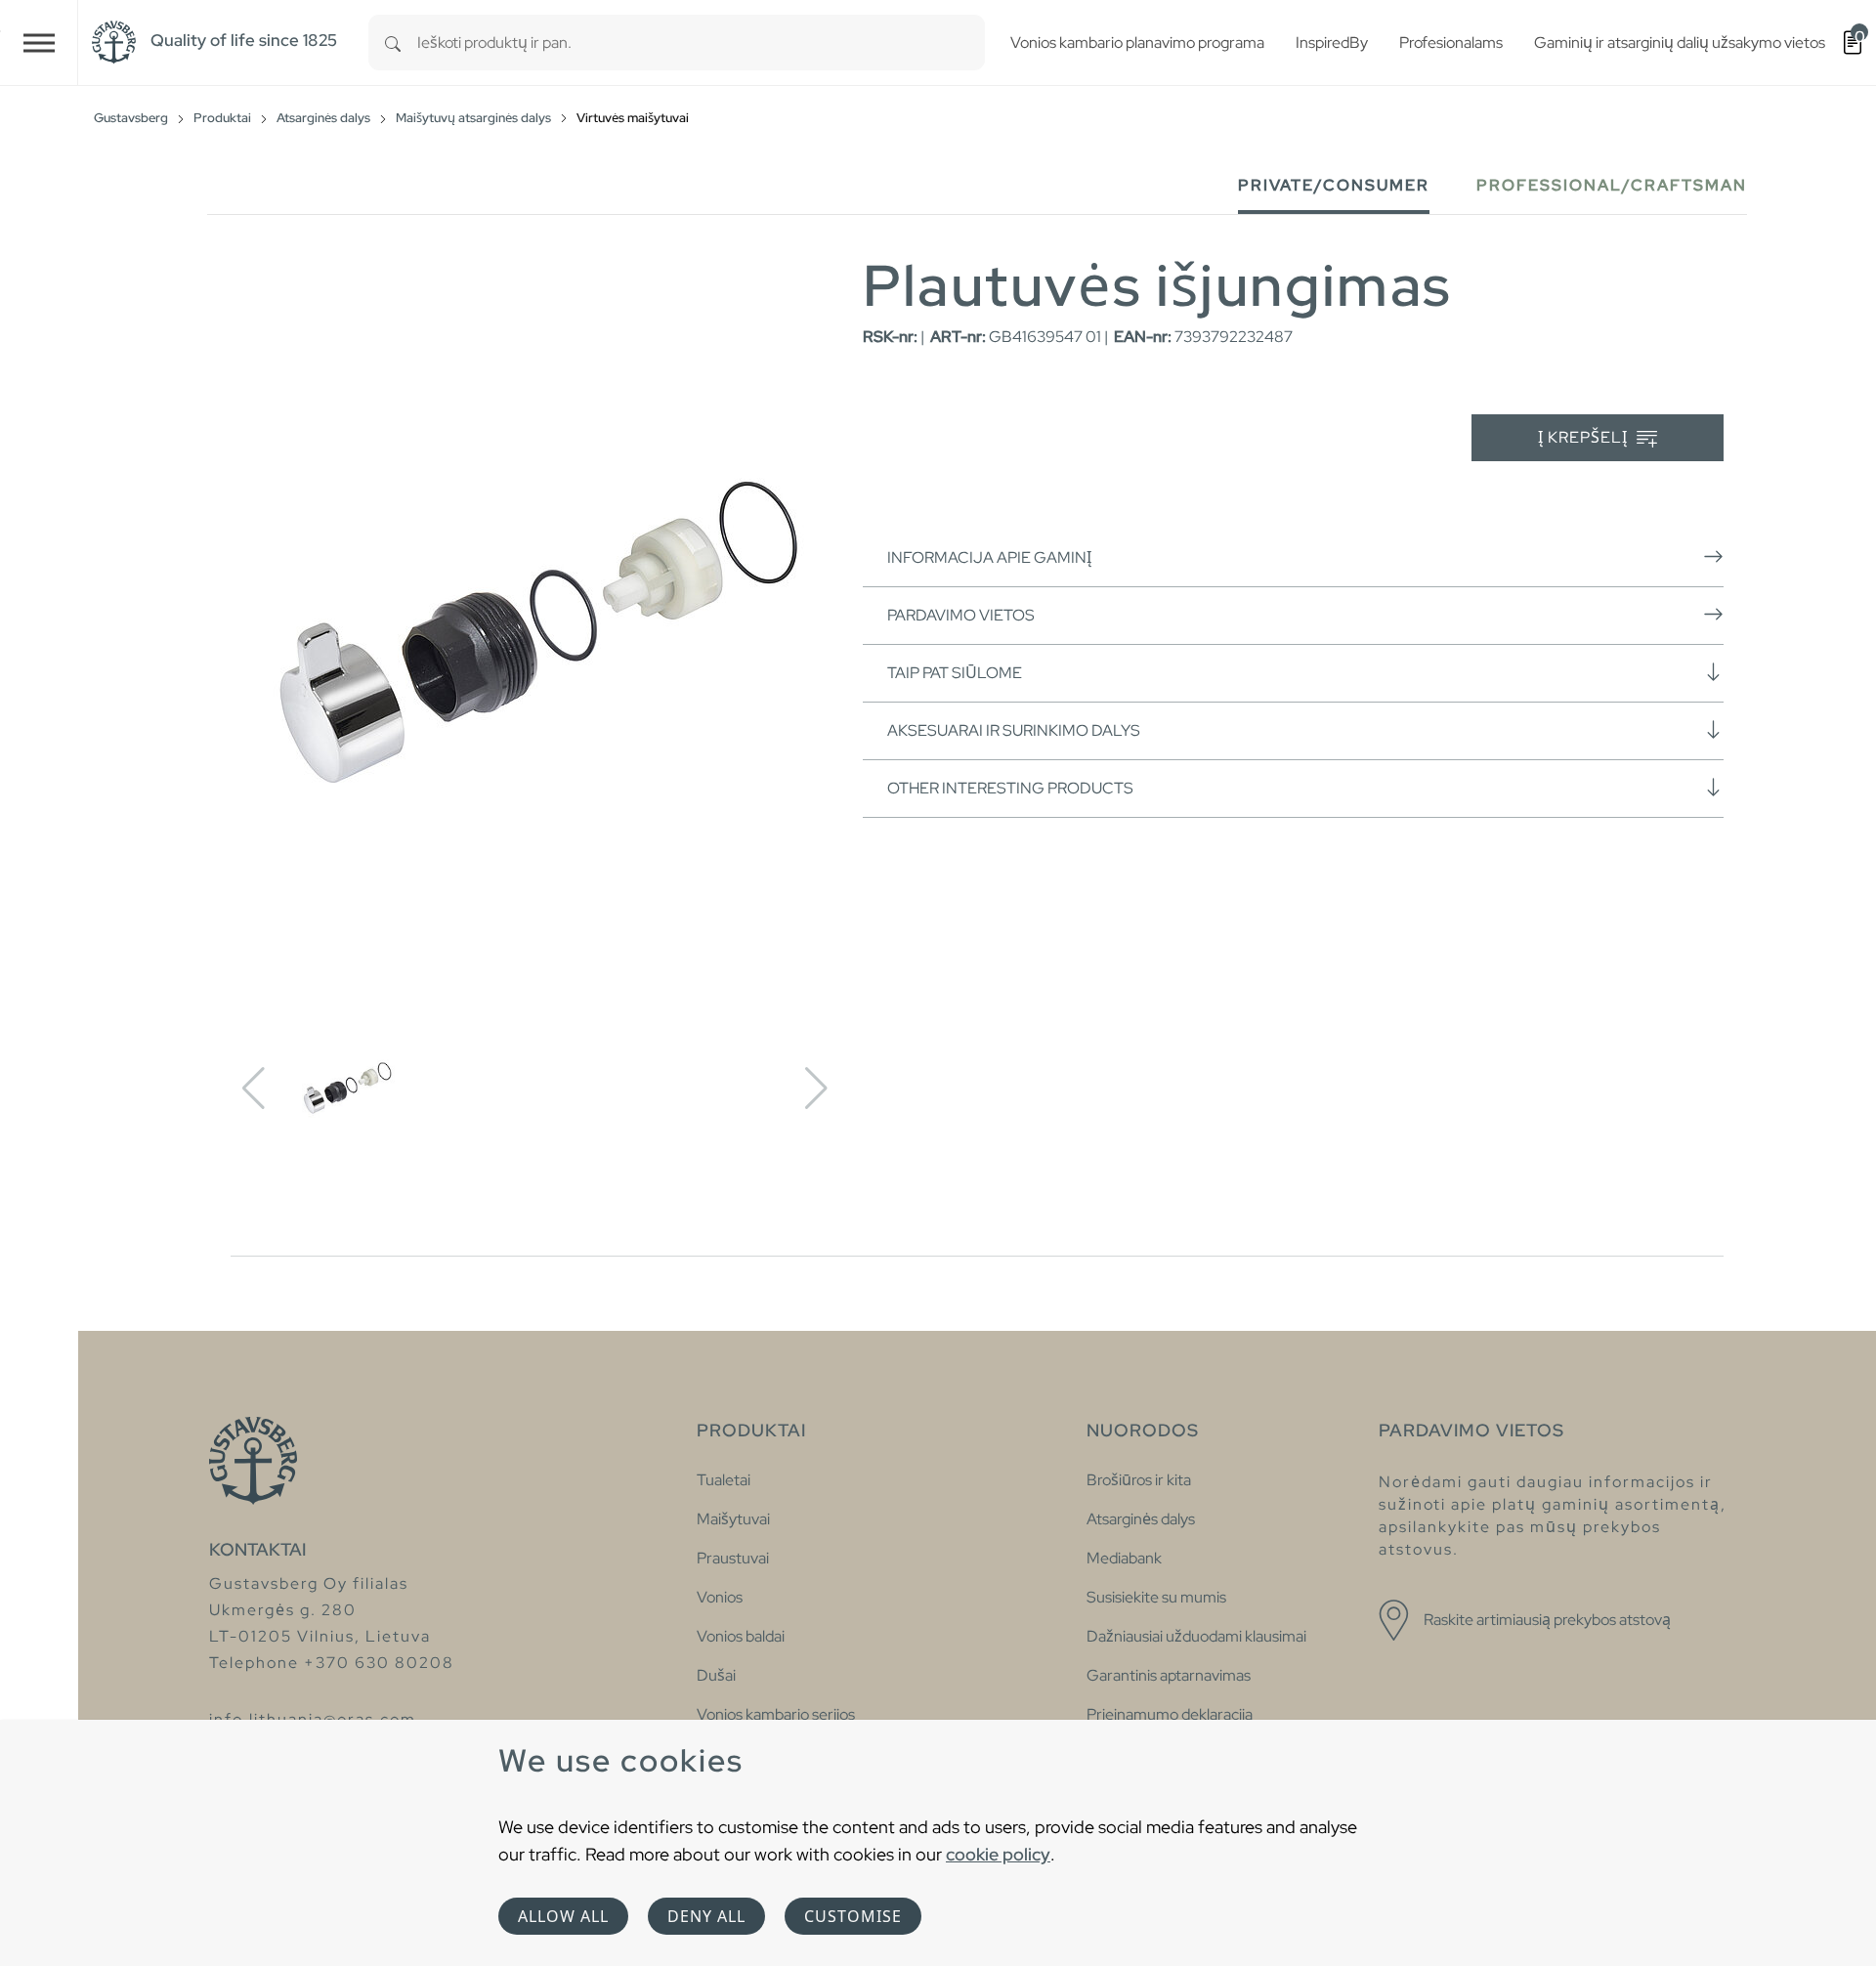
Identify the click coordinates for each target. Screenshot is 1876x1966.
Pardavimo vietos (961, 615)
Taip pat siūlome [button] (955, 673)
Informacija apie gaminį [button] (989, 557)
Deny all (706, 1916)
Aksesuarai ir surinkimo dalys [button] (1014, 730)
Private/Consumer (1334, 185)
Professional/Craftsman (1612, 185)
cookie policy (998, 1854)
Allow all (563, 1916)
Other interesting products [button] (1010, 788)
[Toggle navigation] (39, 43)
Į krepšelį (1585, 437)
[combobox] (701, 43)
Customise (853, 1916)
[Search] (393, 43)
